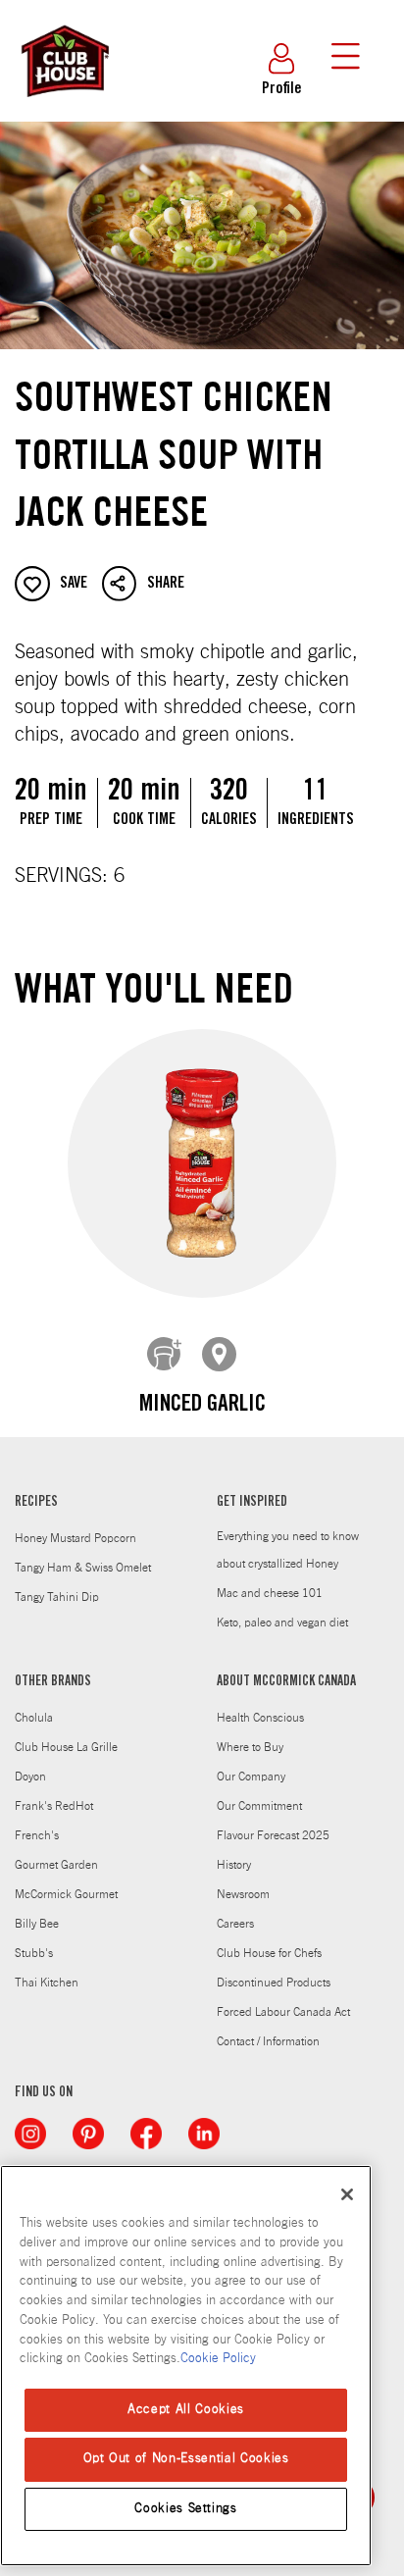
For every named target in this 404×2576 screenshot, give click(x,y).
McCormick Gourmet (66, 1894)
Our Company (251, 1777)
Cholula (34, 1718)
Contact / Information (268, 2041)
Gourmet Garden (56, 1865)
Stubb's (34, 1953)
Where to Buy (250, 1747)
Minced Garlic (202, 1406)
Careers (235, 1924)
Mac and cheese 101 (270, 1593)
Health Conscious (260, 1718)
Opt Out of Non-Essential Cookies (186, 2459)
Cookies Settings (186, 2509)
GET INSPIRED (252, 1503)
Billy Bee (37, 1924)
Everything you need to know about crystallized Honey (288, 1550)
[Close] (347, 2194)
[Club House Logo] (64, 106)
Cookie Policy (218, 2359)
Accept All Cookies (186, 2410)
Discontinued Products (274, 1983)
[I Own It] (165, 1355)
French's (37, 1835)
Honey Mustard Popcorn (76, 1538)
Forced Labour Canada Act (283, 2012)
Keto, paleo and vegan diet (282, 1623)
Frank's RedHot (54, 1806)
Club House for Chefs (269, 1953)
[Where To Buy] (220, 1355)
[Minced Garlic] (202, 1163)
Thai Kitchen (47, 1983)
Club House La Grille (66, 1747)
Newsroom (243, 1894)
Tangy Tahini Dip (57, 1597)
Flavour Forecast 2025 (273, 1835)
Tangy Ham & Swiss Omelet (83, 1568)
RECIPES (36, 1503)
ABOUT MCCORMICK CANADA (286, 1682)
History (234, 1865)
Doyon (30, 1777)
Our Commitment (259, 1806)
